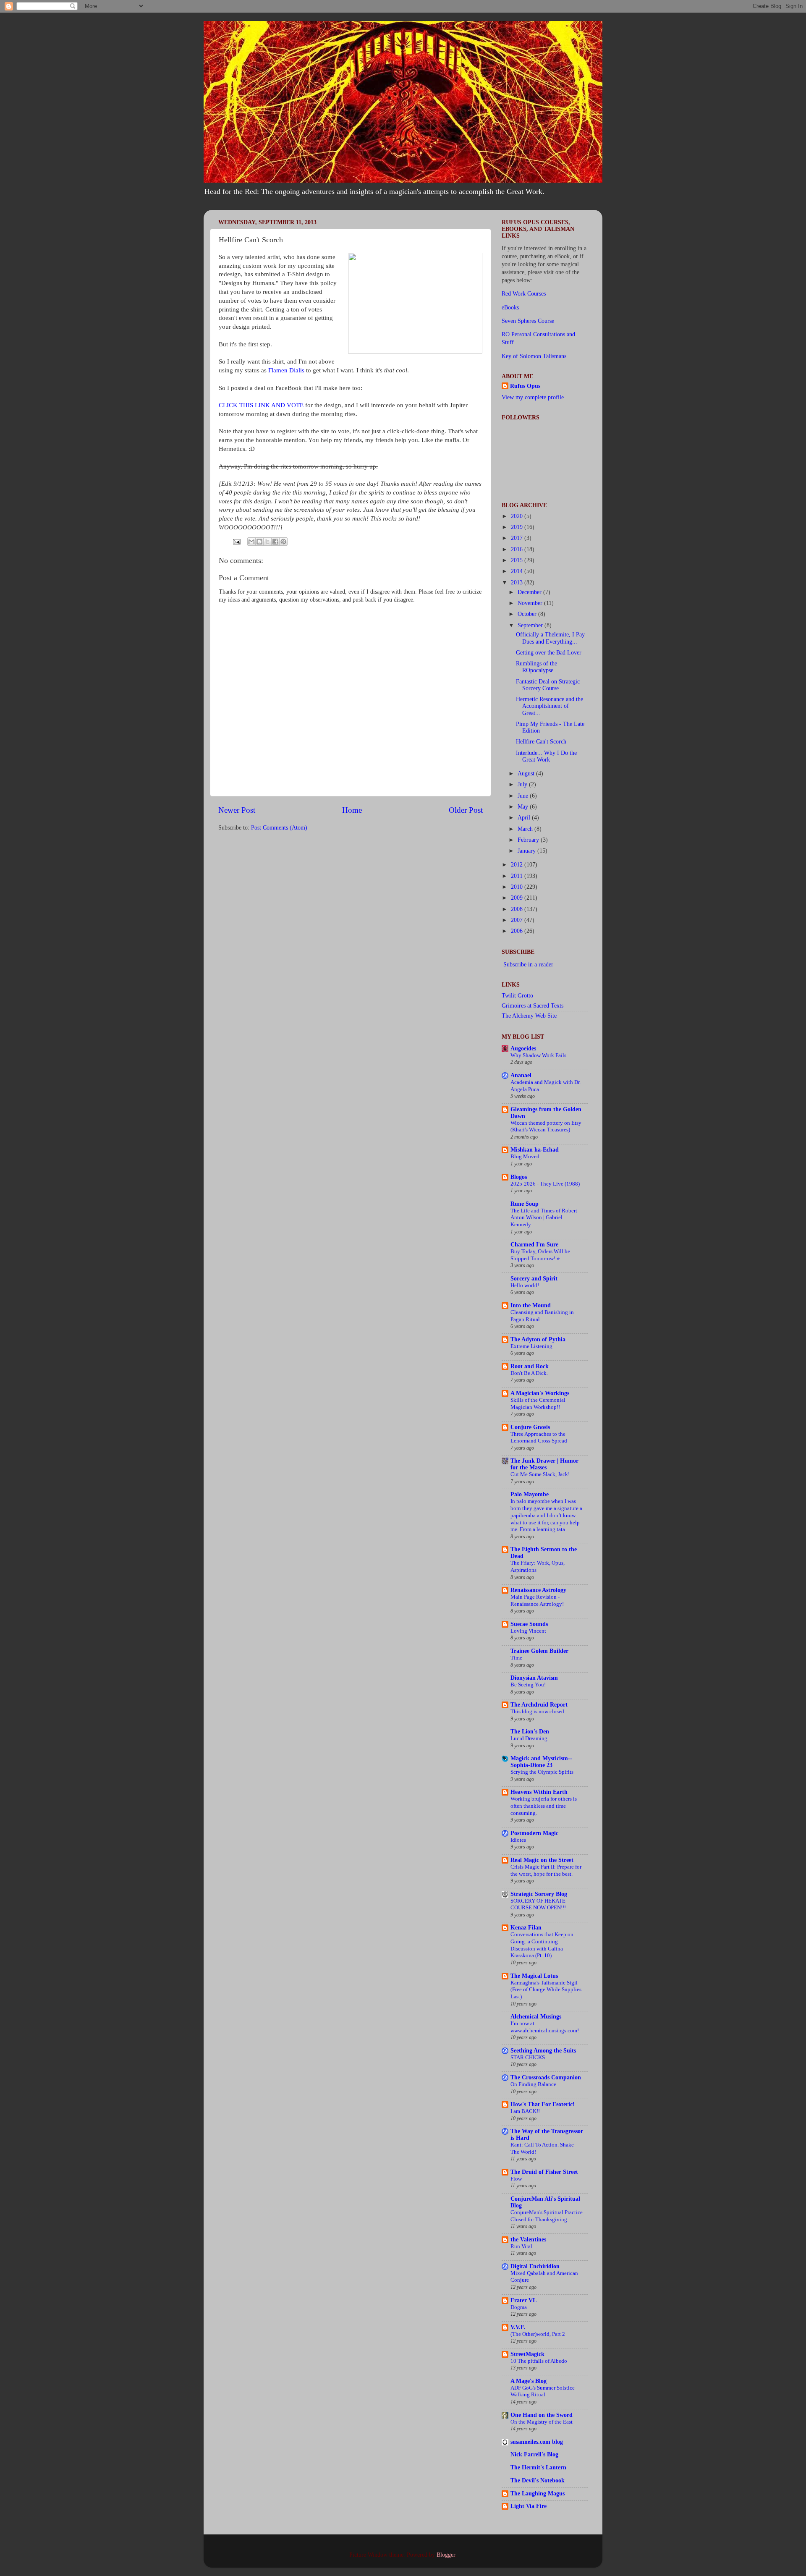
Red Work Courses (524, 294)
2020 (518, 516)
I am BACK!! (525, 2111)
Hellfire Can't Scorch (541, 742)
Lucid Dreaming (529, 1738)
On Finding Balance (533, 2084)
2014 (518, 571)
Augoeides (523, 1048)
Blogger (446, 2555)
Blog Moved (525, 1157)
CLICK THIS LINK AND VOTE (261, 405)
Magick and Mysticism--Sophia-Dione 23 (541, 1762)
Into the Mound (531, 1305)
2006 (518, 931)
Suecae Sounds (529, 1624)
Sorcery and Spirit (534, 1279)
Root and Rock (530, 1366)
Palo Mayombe (530, 1494)
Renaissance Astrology (538, 1590)
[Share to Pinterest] (283, 542)
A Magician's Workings (540, 1393)
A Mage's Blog (529, 2381)
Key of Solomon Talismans (534, 356)
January (527, 851)
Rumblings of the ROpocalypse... (537, 667)
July (523, 784)
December (530, 592)
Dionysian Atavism (534, 1678)
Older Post (466, 810)
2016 (518, 549)
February (529, 840)
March (526, 829)
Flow (516, 2179)
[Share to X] (267, 542)
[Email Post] (236, 541)
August (527, 774)
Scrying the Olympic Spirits (542, 1772)
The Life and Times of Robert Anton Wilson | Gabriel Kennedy (544, 1218)
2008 (518, 909)
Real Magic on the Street (542, 1860)
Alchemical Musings (536, 2017)
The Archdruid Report (539, 1705)
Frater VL (523, 2300)
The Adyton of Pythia (538, 1339)
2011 (518, 876)
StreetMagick (527, 2354)
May (524, 807)
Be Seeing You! (528, 1685)
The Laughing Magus (538, 2494)
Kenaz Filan (526, 1928)
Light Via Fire (529, 2506)
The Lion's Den (530, 1732)
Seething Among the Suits (543, 2051)
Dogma (519, 2307)
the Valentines (528, 2240)
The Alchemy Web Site (529, 1016)
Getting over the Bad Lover (549, 653)
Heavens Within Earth (539, 1792)
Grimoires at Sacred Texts (533, 1006)
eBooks (510, 308)
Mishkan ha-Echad (535, 1150)
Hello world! (525, 1285)
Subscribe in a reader (528, 965)
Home (352, 810)
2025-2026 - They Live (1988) (545, 1184)
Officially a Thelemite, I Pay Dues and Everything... (550, 638)
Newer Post (237, 810)
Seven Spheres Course (528, 321)
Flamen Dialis (286, 370)
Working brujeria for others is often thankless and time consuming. (544, 1806)
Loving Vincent (528, 1631)
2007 (518, 920)
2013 (518, 582)
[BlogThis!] (259, 542)
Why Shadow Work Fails (538, 1055)
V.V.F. (518, 2327)
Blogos (519, 1177)
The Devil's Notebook (538, 2480)
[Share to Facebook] (275, 542)
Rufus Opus (525, 386)
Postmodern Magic (534, 1833)
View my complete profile (533, 397)
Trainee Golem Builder (539, 1651)
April (525, 818)
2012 (518, 865)
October (528, 614)
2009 (518, 898)
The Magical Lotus (534, 1976)
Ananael (521, 1075)
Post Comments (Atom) (279, 828)
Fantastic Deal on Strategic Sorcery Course (548, 685)
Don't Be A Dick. (529, 1373)
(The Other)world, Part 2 (538, 2334)
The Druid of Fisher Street (544, 2172)
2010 (518, 887)
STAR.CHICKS (528, 2058)
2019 (518, 527)
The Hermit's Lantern (538, 2467)
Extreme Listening (531, 1346)
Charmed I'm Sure (534, 1245)
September (531, 625)
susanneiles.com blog (537, 2442)
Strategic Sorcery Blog (539, 1894)
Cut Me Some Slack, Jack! (540, 1474)
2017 (518, 538)
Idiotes (518, 1840)
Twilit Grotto (517, 996)
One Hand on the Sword (542, 2415)
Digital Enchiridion (535, 2266)
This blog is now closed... (539, 1712)
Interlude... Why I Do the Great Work (546, 756)
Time (516, 1658)
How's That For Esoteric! (543, 2104)
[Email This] (251, 542)
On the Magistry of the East (542, 2422)
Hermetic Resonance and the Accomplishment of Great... (550, 706)
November (531, 603)
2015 (518, 560)
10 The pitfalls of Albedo (539, 2361)
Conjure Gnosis (530, 1427)
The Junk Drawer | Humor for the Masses (544, 1464)
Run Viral (521, 2246)
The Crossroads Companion (546, 2077)
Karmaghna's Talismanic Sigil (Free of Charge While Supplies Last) (546, 1990)
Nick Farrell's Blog (534, 2454)
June (524, 796)
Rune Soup (525, 1204)
